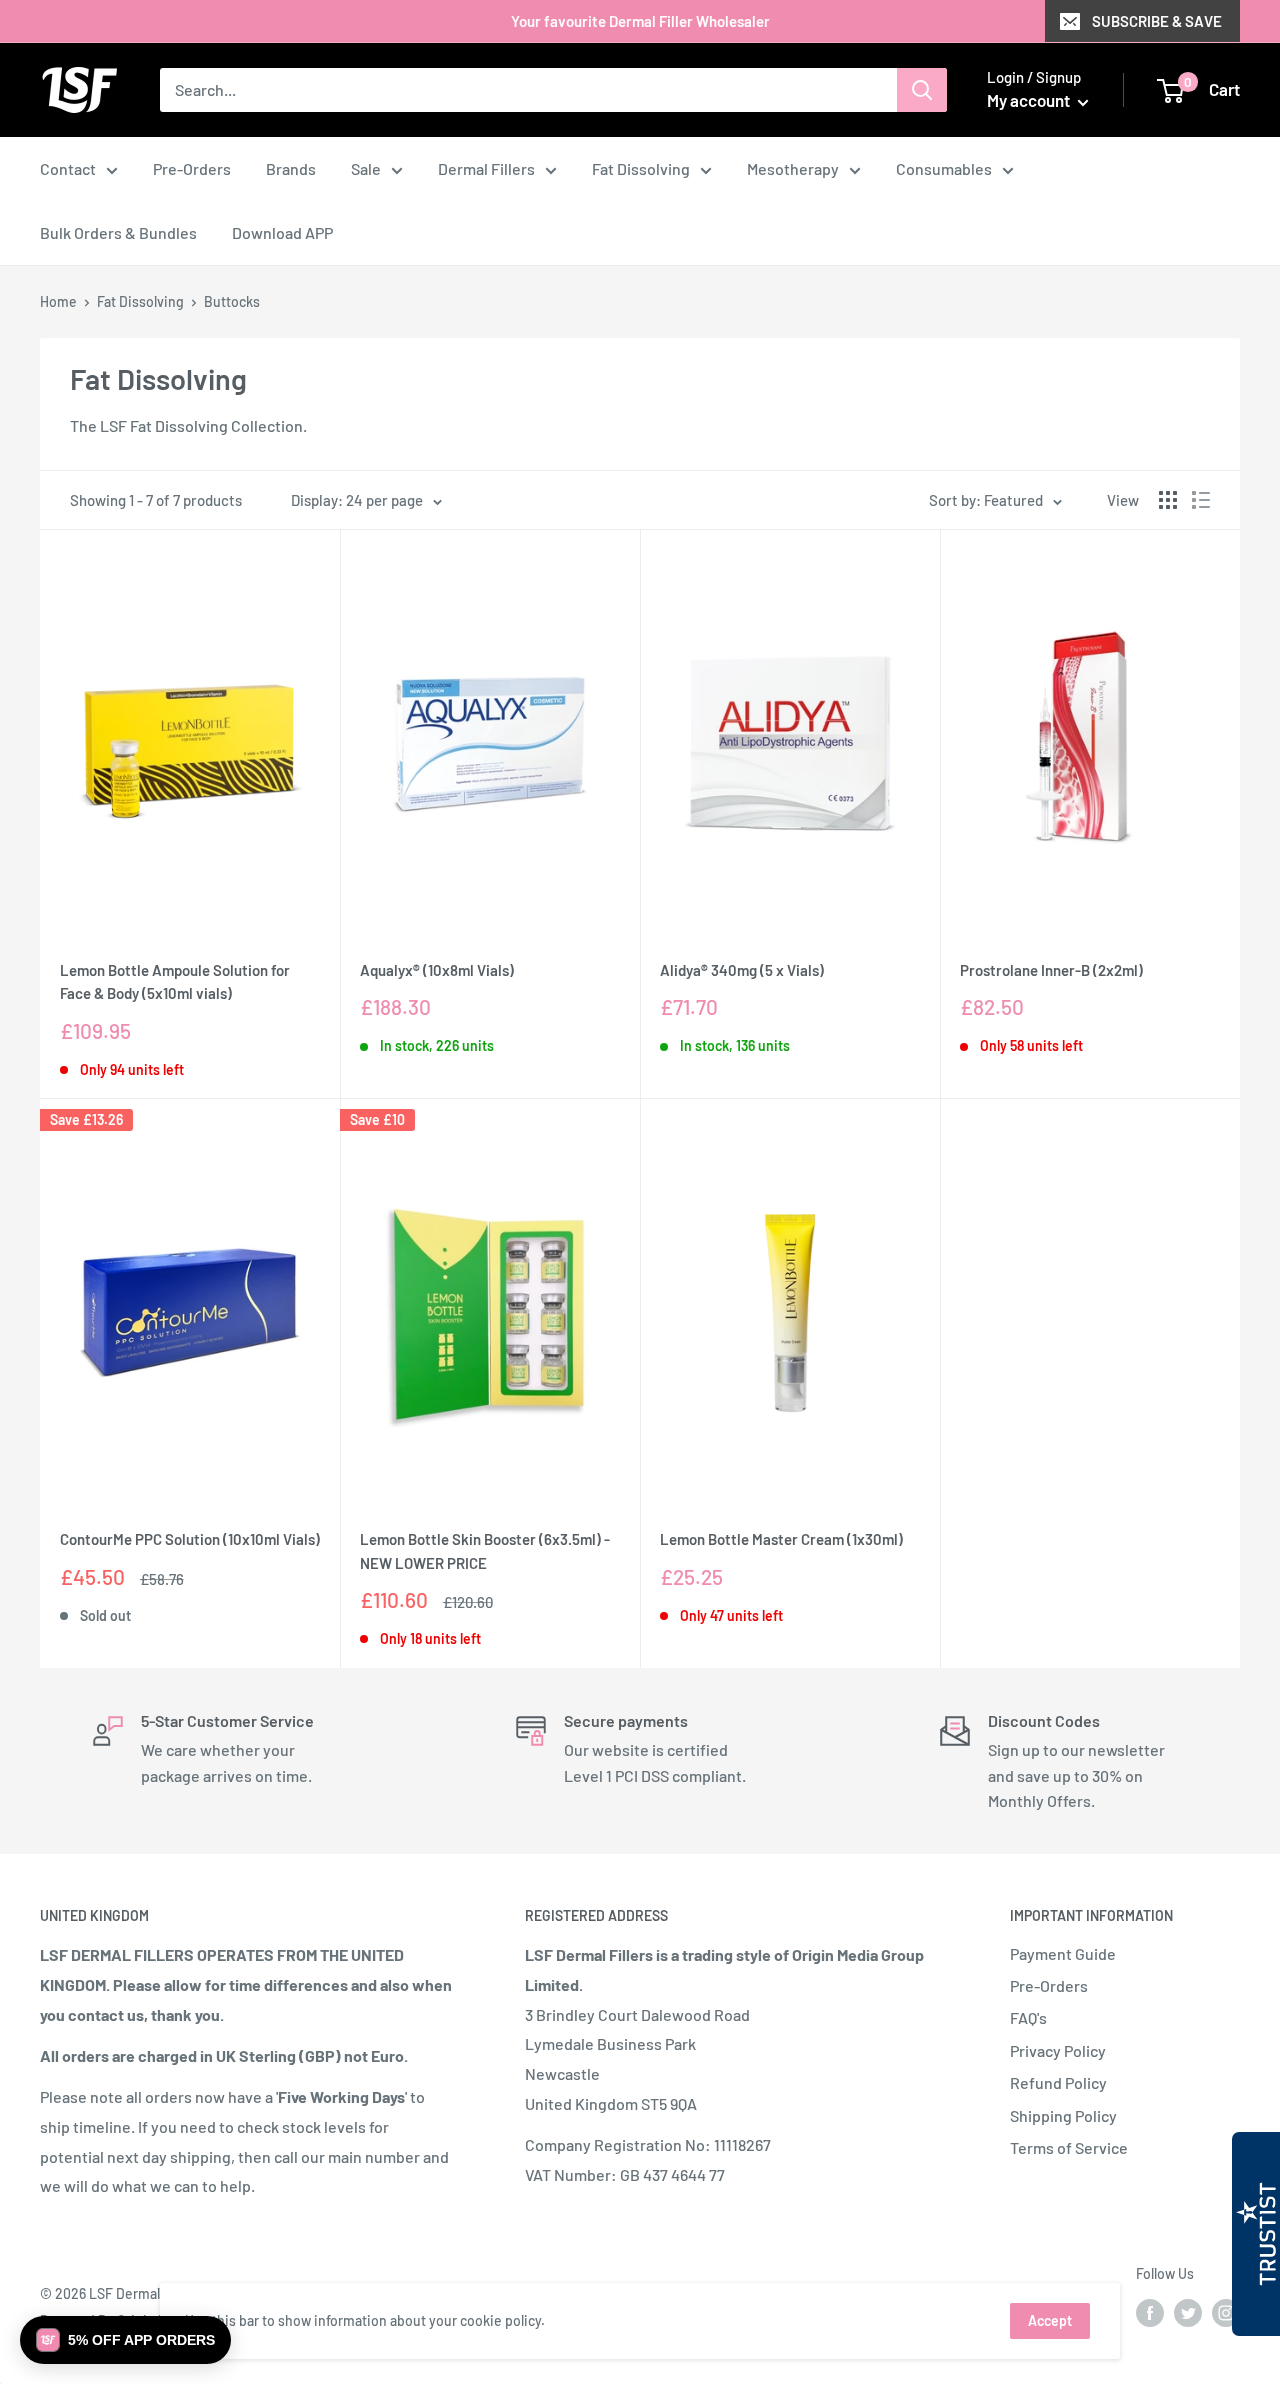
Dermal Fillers (486, 168)
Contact (68, 168)
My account (1030, 100)
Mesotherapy (793, 168)
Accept (1050, 2320)
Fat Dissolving (641, 168)
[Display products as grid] (1168, 500)
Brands (291, 168)
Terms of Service (1069, 2147)
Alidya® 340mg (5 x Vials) (742, 970)
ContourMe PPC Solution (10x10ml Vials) (190, 1539)
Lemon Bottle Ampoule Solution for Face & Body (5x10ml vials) (175, 981)
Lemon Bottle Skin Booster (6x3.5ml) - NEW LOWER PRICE (485, 1550)
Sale (366, 168)
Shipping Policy (1063, 2115)
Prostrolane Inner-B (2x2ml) (1051, 970)
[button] (125, 2340)
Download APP (282, 232)
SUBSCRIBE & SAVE (1157, 21)
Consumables (944, 168)
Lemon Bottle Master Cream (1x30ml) (781, 1539)
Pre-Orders (192, 168)
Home (58, 301)
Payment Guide (1063, 1953)
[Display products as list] (1201, 500)
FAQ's (1028, 2017)
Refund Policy (1058, 2082)
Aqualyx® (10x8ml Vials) (437, 970)
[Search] (922, 90)
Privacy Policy (1058, 2050)
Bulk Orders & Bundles (118, 232)
